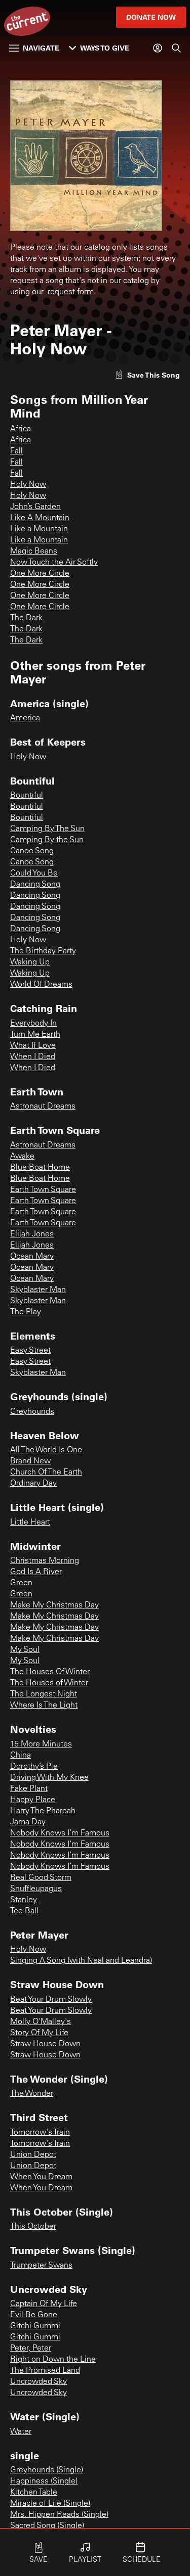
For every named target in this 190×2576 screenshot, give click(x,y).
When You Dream (41, 2177)
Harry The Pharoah (43, 1811)
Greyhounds (32, 1412)
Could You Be (34, 873)
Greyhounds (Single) (47, 2470)
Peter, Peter (31, 2349)
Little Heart (30, 1523)
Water (21, 2432)
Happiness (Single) (44, 2481)
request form (71, 292)
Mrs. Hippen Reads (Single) (59, 2515)
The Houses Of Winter (50, 1672)
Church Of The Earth (46, 1473)
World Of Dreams (41, 985)
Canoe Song (32, 851)
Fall (16, 451)
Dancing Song (35, 885)
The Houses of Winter (49, 1683)
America (25, 718)
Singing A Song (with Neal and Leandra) (81, 1961)
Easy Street (30, 1351)
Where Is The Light (44, 1706)
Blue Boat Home (40, 1168)
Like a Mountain (39, 529)
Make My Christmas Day (54, 1605)
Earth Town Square (43, 1190)
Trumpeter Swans (41, 2266)
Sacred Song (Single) (47, 2526)
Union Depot (33, 2155)
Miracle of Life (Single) (50, 2504)
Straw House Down (45, 2044)
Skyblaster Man (38, 1290)
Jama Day (28, 1822)
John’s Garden (35, 507)
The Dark (26, 618)
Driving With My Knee (49, 1778)
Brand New (30, 1461)
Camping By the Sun (47, 840)
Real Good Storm (41, 1878)
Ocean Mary (32, 1257)
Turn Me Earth (35, 1035)
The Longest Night (44, 1694)
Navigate (41, 48)
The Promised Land (45, 2371)
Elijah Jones (32, 1234)
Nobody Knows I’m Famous (60, 1833)
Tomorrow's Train (40, 2133)
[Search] (176, 48)
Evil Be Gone (34, 2315)
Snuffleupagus (36, 1889)
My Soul (25, 1650)
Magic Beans (34, 551)
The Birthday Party (43, 951)
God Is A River (36, 1572)
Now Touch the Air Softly (54, 563)
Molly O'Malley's (41, 2022)
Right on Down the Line (53, 2360)
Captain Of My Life (44, 2304)
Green (21, 1583)
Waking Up (30, 962)
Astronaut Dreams (43, 1107)
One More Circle (40, 574)
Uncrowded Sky (39, 2382)
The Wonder (32, 2094)
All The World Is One (46, 1450)
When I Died (33, 1057)
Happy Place (33, 1800)
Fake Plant (29, 1789)
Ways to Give (105, 48)
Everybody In (33, 1024)
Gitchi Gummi (35, 2326)
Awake (22, 1157)
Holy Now (28, 485)
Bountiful (27, 796)
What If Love (33, 1046)
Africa (21, 429)
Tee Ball (24, 1911)
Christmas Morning (45, 1561)
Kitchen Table (34, 2493)
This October (33, 2227)
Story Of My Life (39, 2033)
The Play (26, 1312)
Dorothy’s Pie (34, 1767)
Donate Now (151, 17)
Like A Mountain (40, 518)
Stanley (24, 1900)
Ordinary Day (33, 1484)
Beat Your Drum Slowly (51, 2000)
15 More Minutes (41, 1744)
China (21, 1756)
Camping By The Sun (47, 829)
